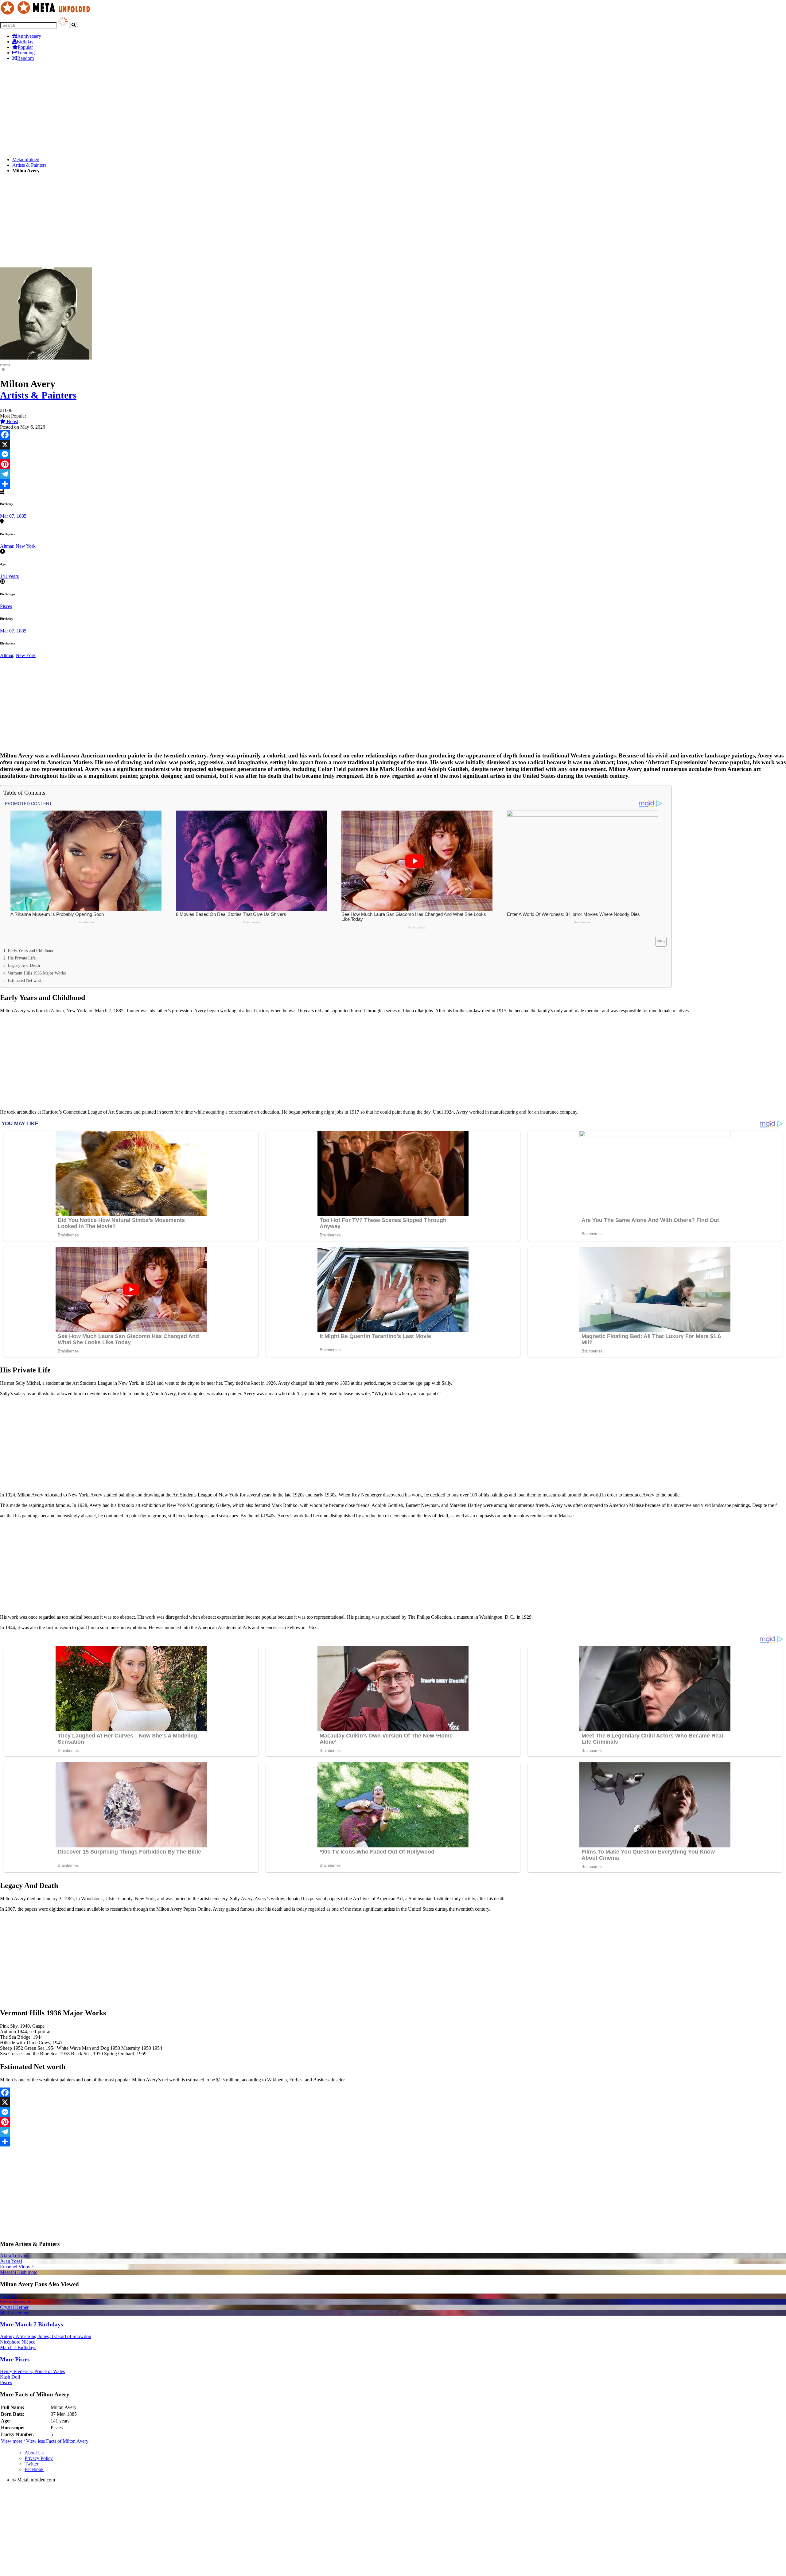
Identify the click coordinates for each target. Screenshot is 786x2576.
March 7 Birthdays (18, 2347)
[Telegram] (393, 474)
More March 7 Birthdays (31, 2324)
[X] (393, 445)
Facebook (34, 2469)
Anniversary (29, 36)
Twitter (31, 2464)
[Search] (74, 25)
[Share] (393, 484)
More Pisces (15, 2359)
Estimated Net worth (26, 980)
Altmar (7, 546)
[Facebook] (393, 435)
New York (26, 546)
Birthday (25, 42)
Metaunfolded (26, 160)
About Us (34, 2453)
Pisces (6, 606)
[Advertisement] (184, 109)
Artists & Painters (29, 165)
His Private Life (22, 958)
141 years (9, 576)
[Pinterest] (393, 464)
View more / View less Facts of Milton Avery (45, 2441)
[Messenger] (393, 454)
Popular (25, 47)
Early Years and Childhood (31, 951)
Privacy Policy (39, 2458)
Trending (26, 53)
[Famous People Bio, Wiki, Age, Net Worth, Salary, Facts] (47, 14)
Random (25, 58)
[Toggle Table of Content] (658, 942)
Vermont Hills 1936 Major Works (37, 973)
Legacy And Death (24, 965)
